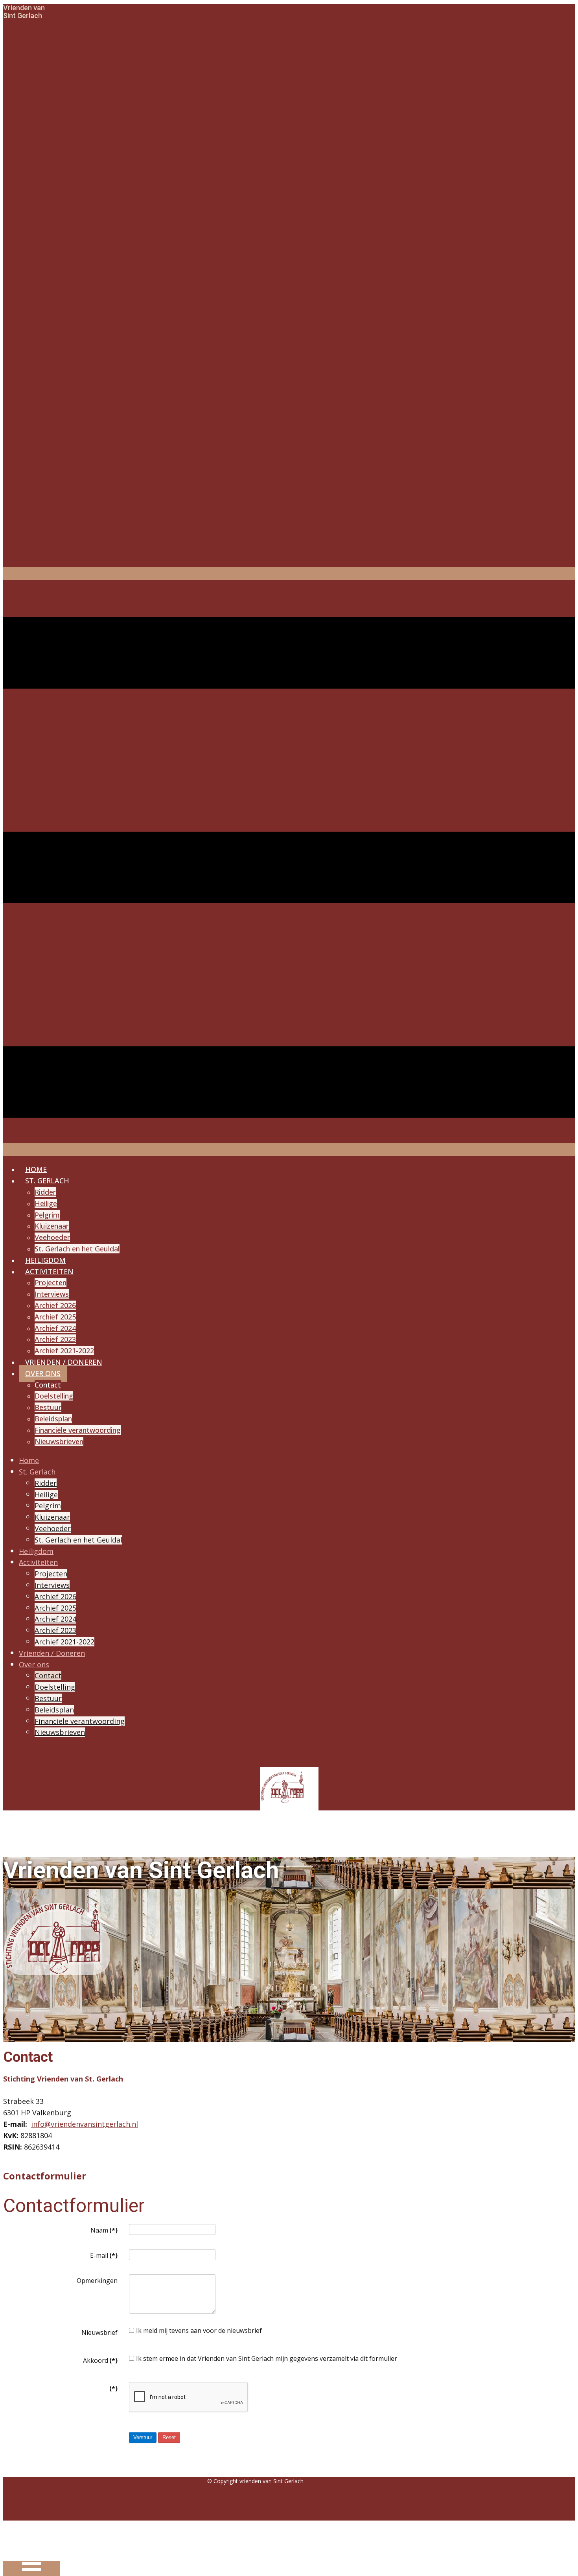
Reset (169, 2437)
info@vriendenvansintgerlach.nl (85, 2124)
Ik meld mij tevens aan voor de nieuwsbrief (199, 2331)
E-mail (104, 2255)
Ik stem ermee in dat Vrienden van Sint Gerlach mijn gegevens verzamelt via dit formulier (267, 2358)
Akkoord (100, 2360)
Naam (104, 2230)
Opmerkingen (97, 2281)
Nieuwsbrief (99, 2332)
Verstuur (143, 2437)
